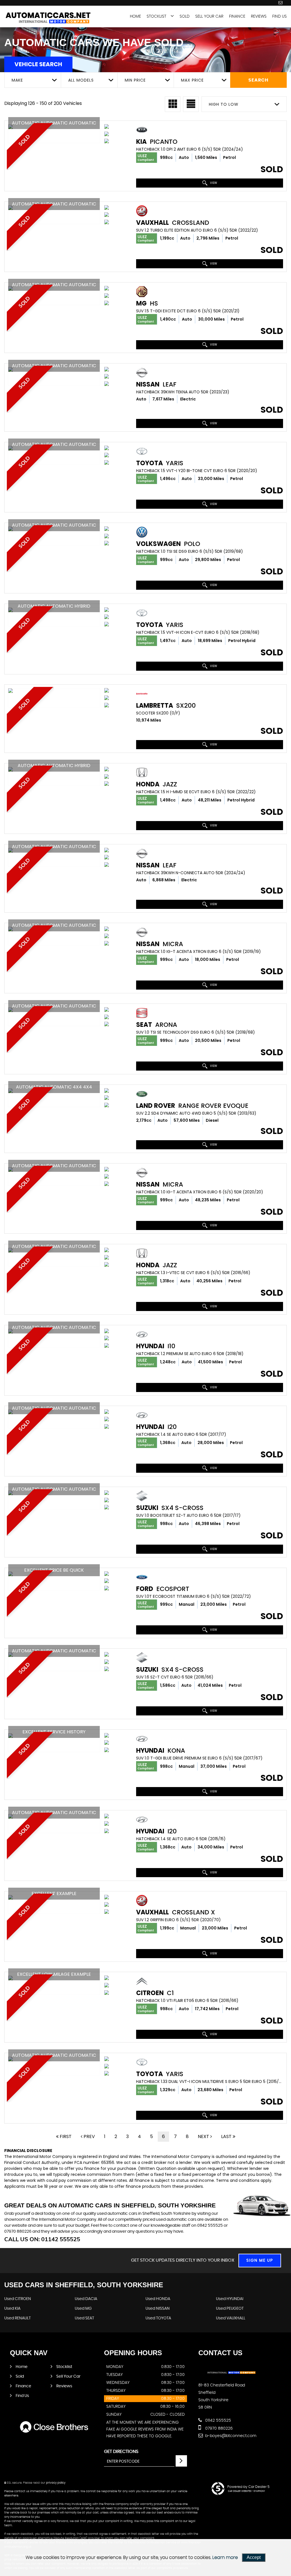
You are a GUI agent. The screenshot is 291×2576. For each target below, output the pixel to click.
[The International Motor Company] (48, 19)
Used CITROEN (18, 2299)
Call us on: (42, 2239)
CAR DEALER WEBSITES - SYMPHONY (247, 2491)
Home (135, 16)
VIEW (213, 183)
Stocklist (156, 16)
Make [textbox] (17, 80)
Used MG (83, 2309)
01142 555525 (218, 2421)
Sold (185, 16)
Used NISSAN (158, 2309)
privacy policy (56, 2483)
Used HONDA (158, 2299)
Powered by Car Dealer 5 (248, 2487)
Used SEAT (84, 2318)
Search (258, 80)
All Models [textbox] (81, 80)
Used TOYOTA (158, 2318)
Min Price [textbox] (135, 80)
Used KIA (12, 2309)
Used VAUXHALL (231, 2318)
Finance (237, 16)
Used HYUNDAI (230, 2299)
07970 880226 (218, 2428)
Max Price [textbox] (192, 80)
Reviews (259, 16)
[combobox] (33, 80)
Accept (254, 2557)
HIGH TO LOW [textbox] (224, 104)
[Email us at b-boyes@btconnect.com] (280, 3)
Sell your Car (209, 16)
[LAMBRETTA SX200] (54, 691)
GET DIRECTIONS (121, 2452)
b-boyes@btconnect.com (230, 2436)
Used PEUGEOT (230, 2309)
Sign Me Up (260, 2261)
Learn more (225, 2558)
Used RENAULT (17, 2318)
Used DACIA (86, 2299)
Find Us (279, 16)
